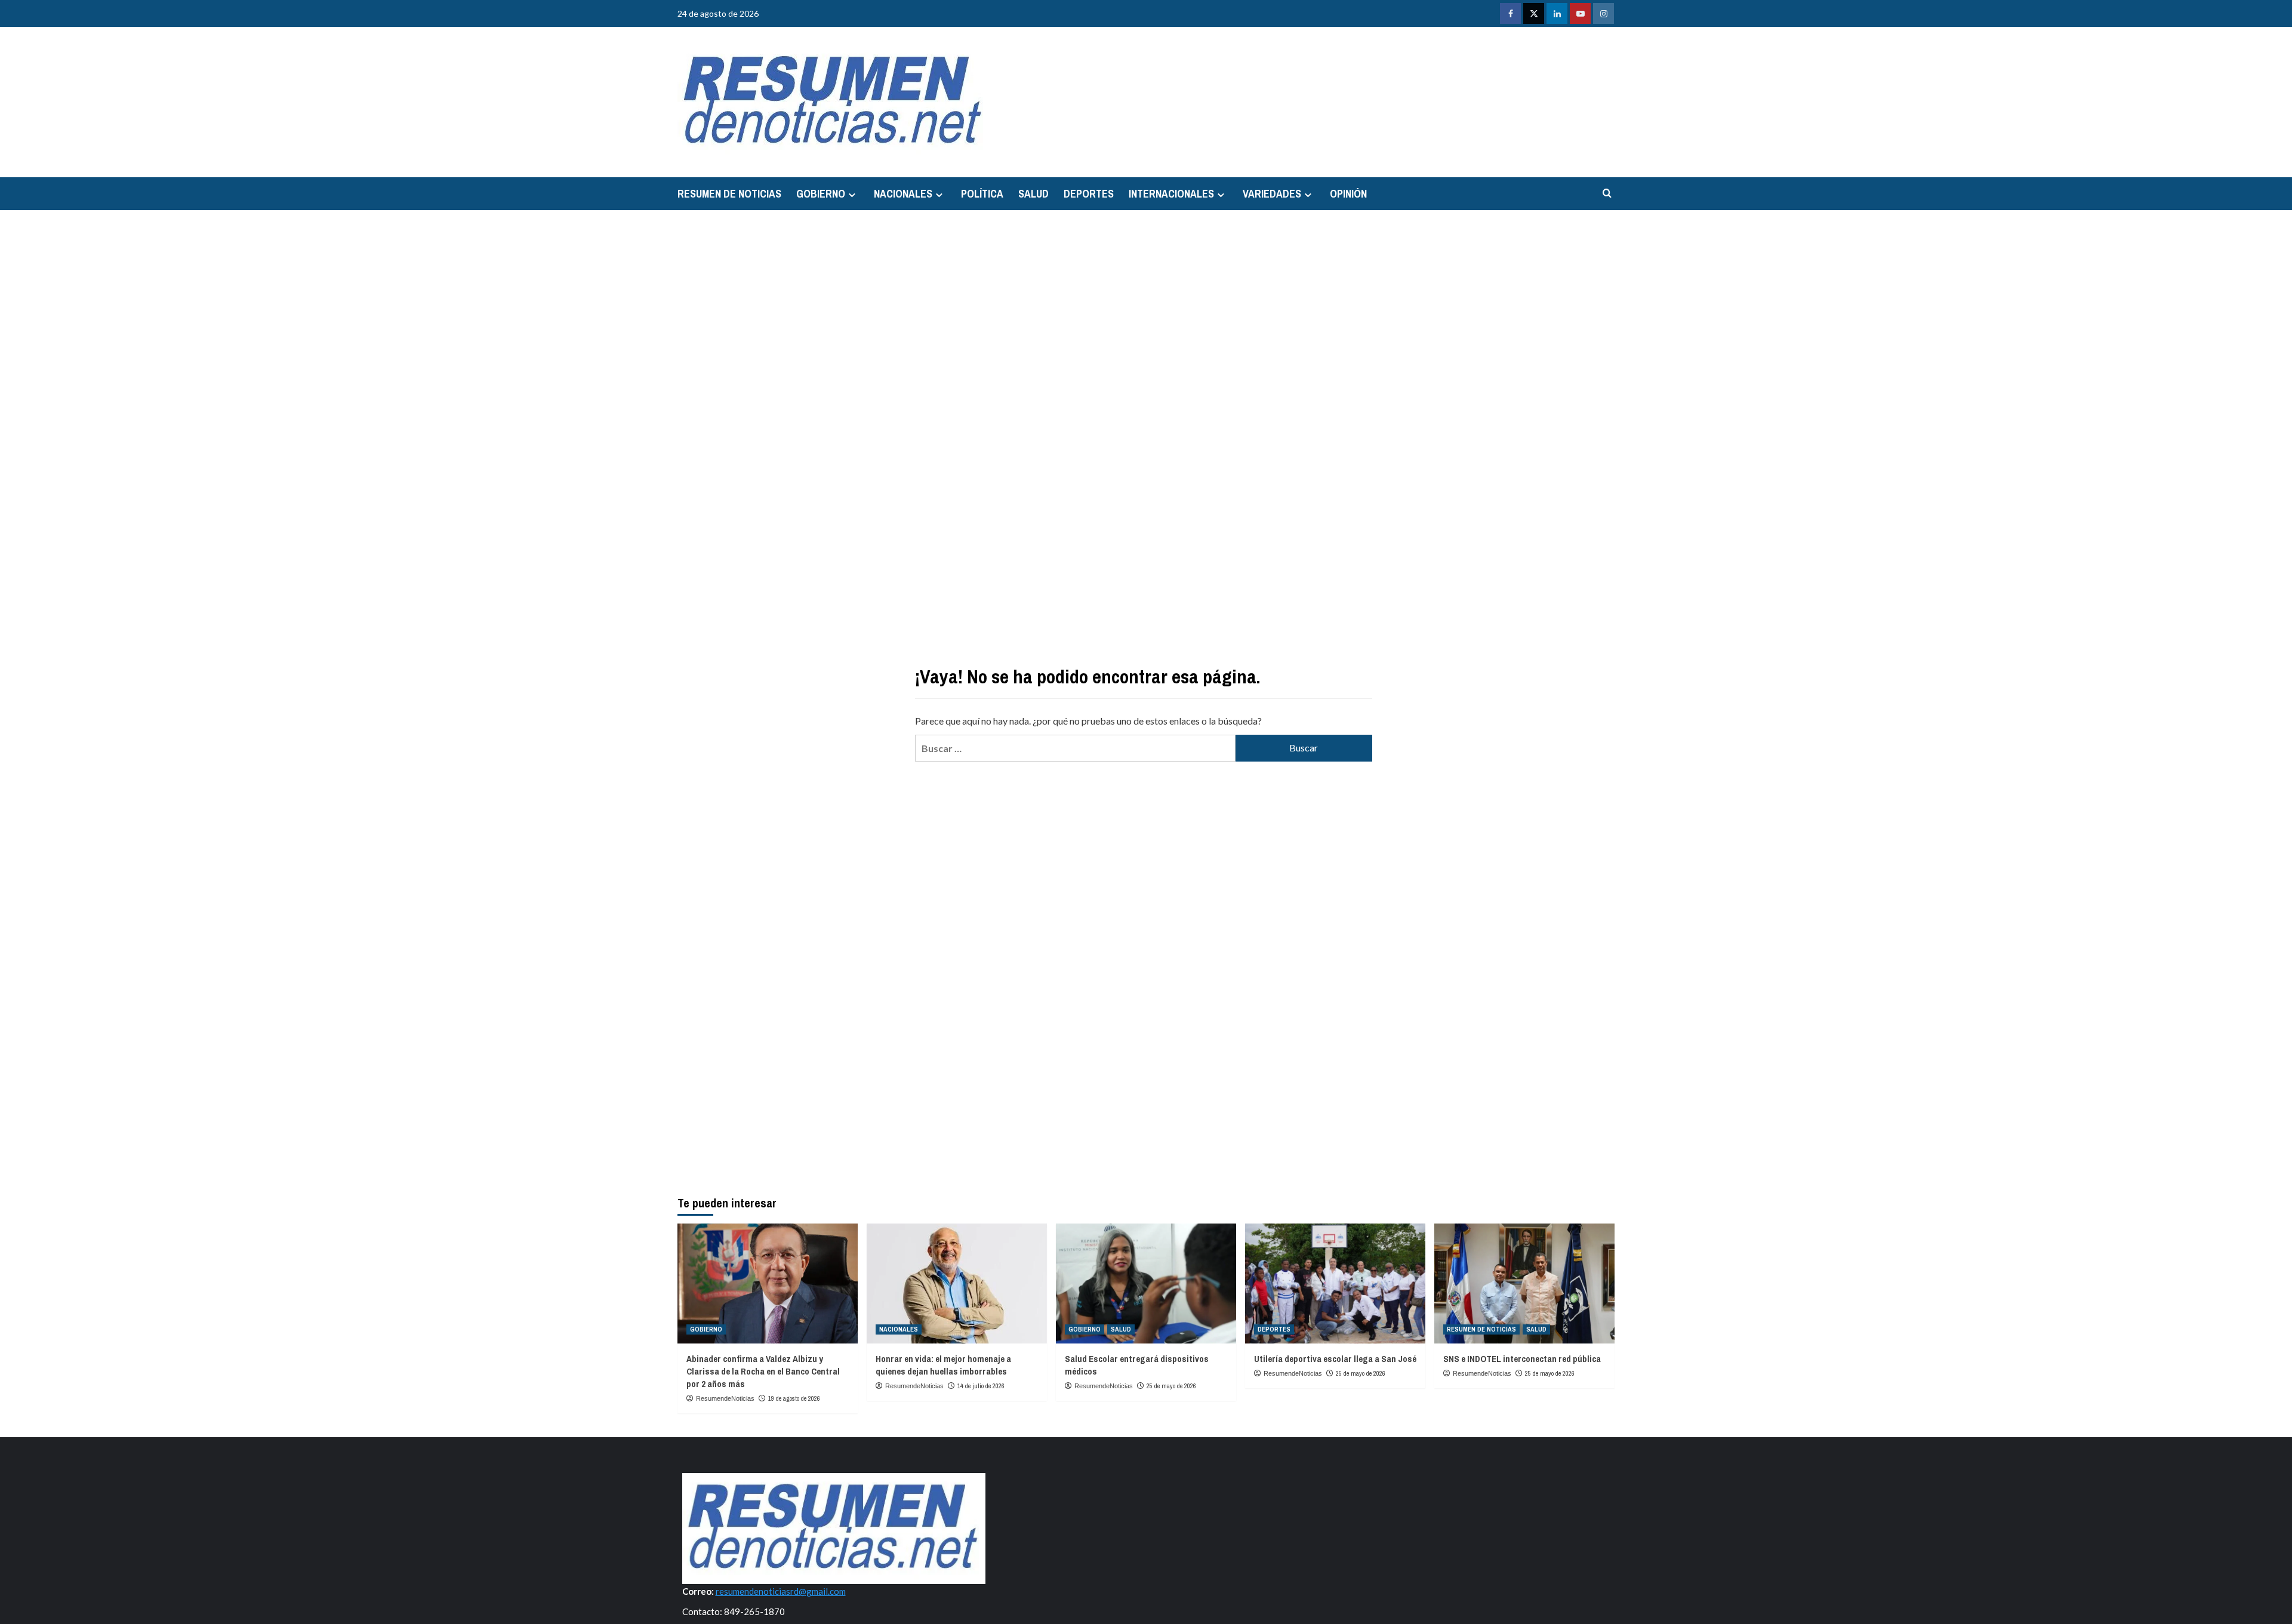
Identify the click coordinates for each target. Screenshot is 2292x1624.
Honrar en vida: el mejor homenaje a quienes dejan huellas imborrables (943, 1365)
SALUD (1033, 194)
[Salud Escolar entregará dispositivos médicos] (1146, 1284)
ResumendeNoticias (725, 1398)
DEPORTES (1089, 194)
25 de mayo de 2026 (1171, 1386)
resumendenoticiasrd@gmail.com (781, 1591)
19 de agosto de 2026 (794, 1398)
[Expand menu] (852, 195)
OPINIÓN (1348, 194)
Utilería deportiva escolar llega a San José (1335, 1359)
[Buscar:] (1075, 748)
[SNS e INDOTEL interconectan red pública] (1524, 1284)
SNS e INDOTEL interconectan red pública (1522, 1359)
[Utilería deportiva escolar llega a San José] (1335, 1284)
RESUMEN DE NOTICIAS (729, 194)
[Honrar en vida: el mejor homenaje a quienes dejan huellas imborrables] (957, 1284)
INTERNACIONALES (1171, 194)
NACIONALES (903, 194)
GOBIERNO (821, 194)
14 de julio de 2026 (981, 1386)
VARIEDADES (1272, 194)
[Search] (1607, 194)
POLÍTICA (982, 194)
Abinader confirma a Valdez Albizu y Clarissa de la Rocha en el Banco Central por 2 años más (763, 1371)
